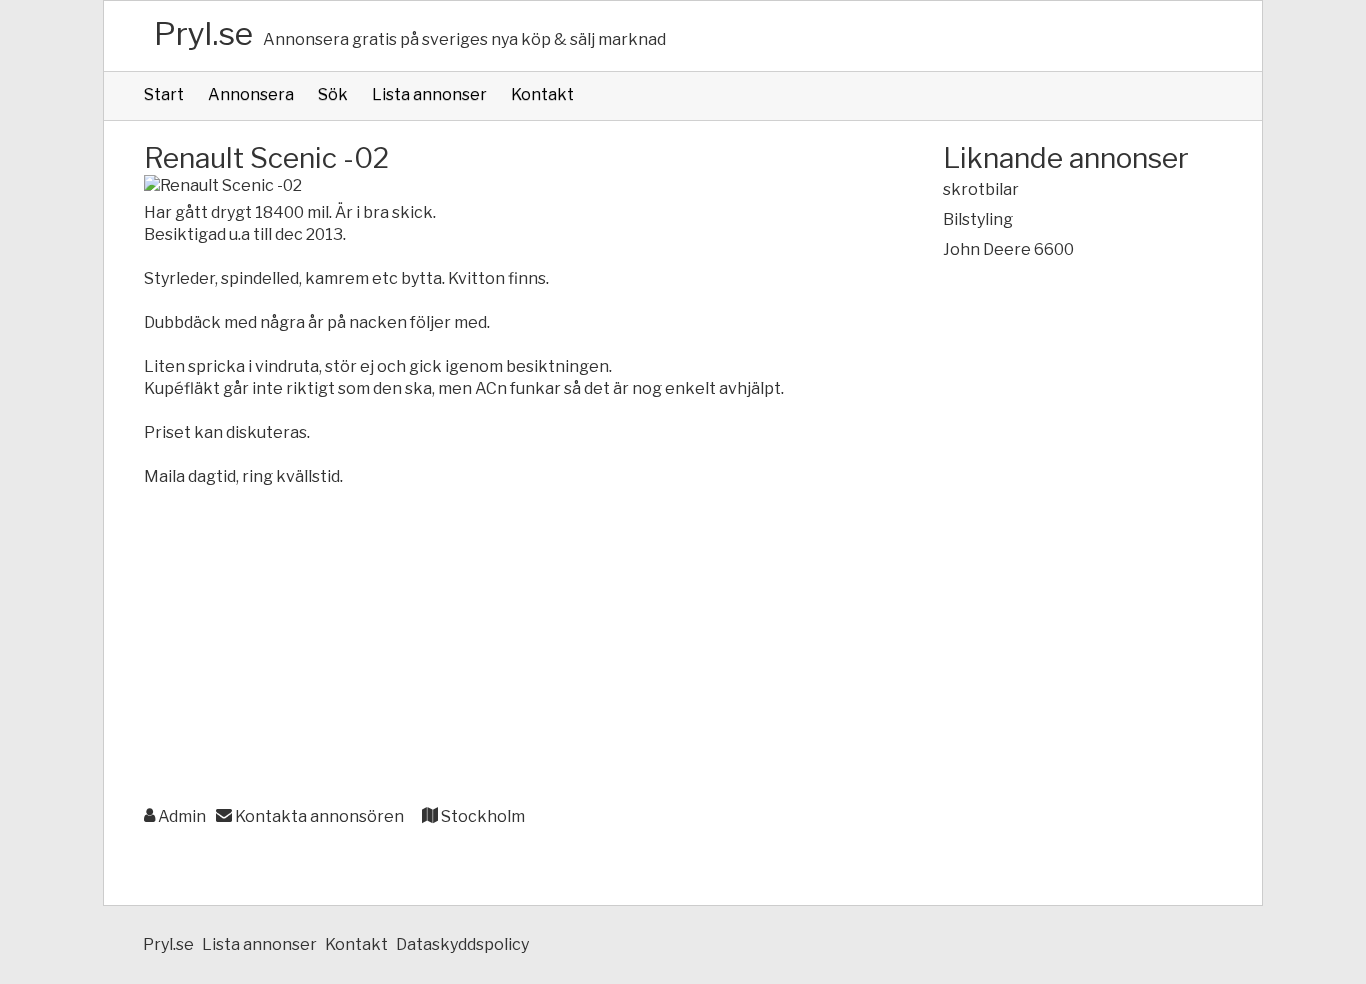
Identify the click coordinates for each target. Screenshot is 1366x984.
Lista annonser (429, 94)
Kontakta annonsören (318, 816)
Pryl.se (203, 33)
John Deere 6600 (1008, 249)
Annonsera (251, 94)
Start (164, 94)
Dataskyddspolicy (462, 944)
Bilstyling (978, 219)
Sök (333, 94)
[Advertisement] (503, 648)
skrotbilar (981, 189)
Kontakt (542, 94)
